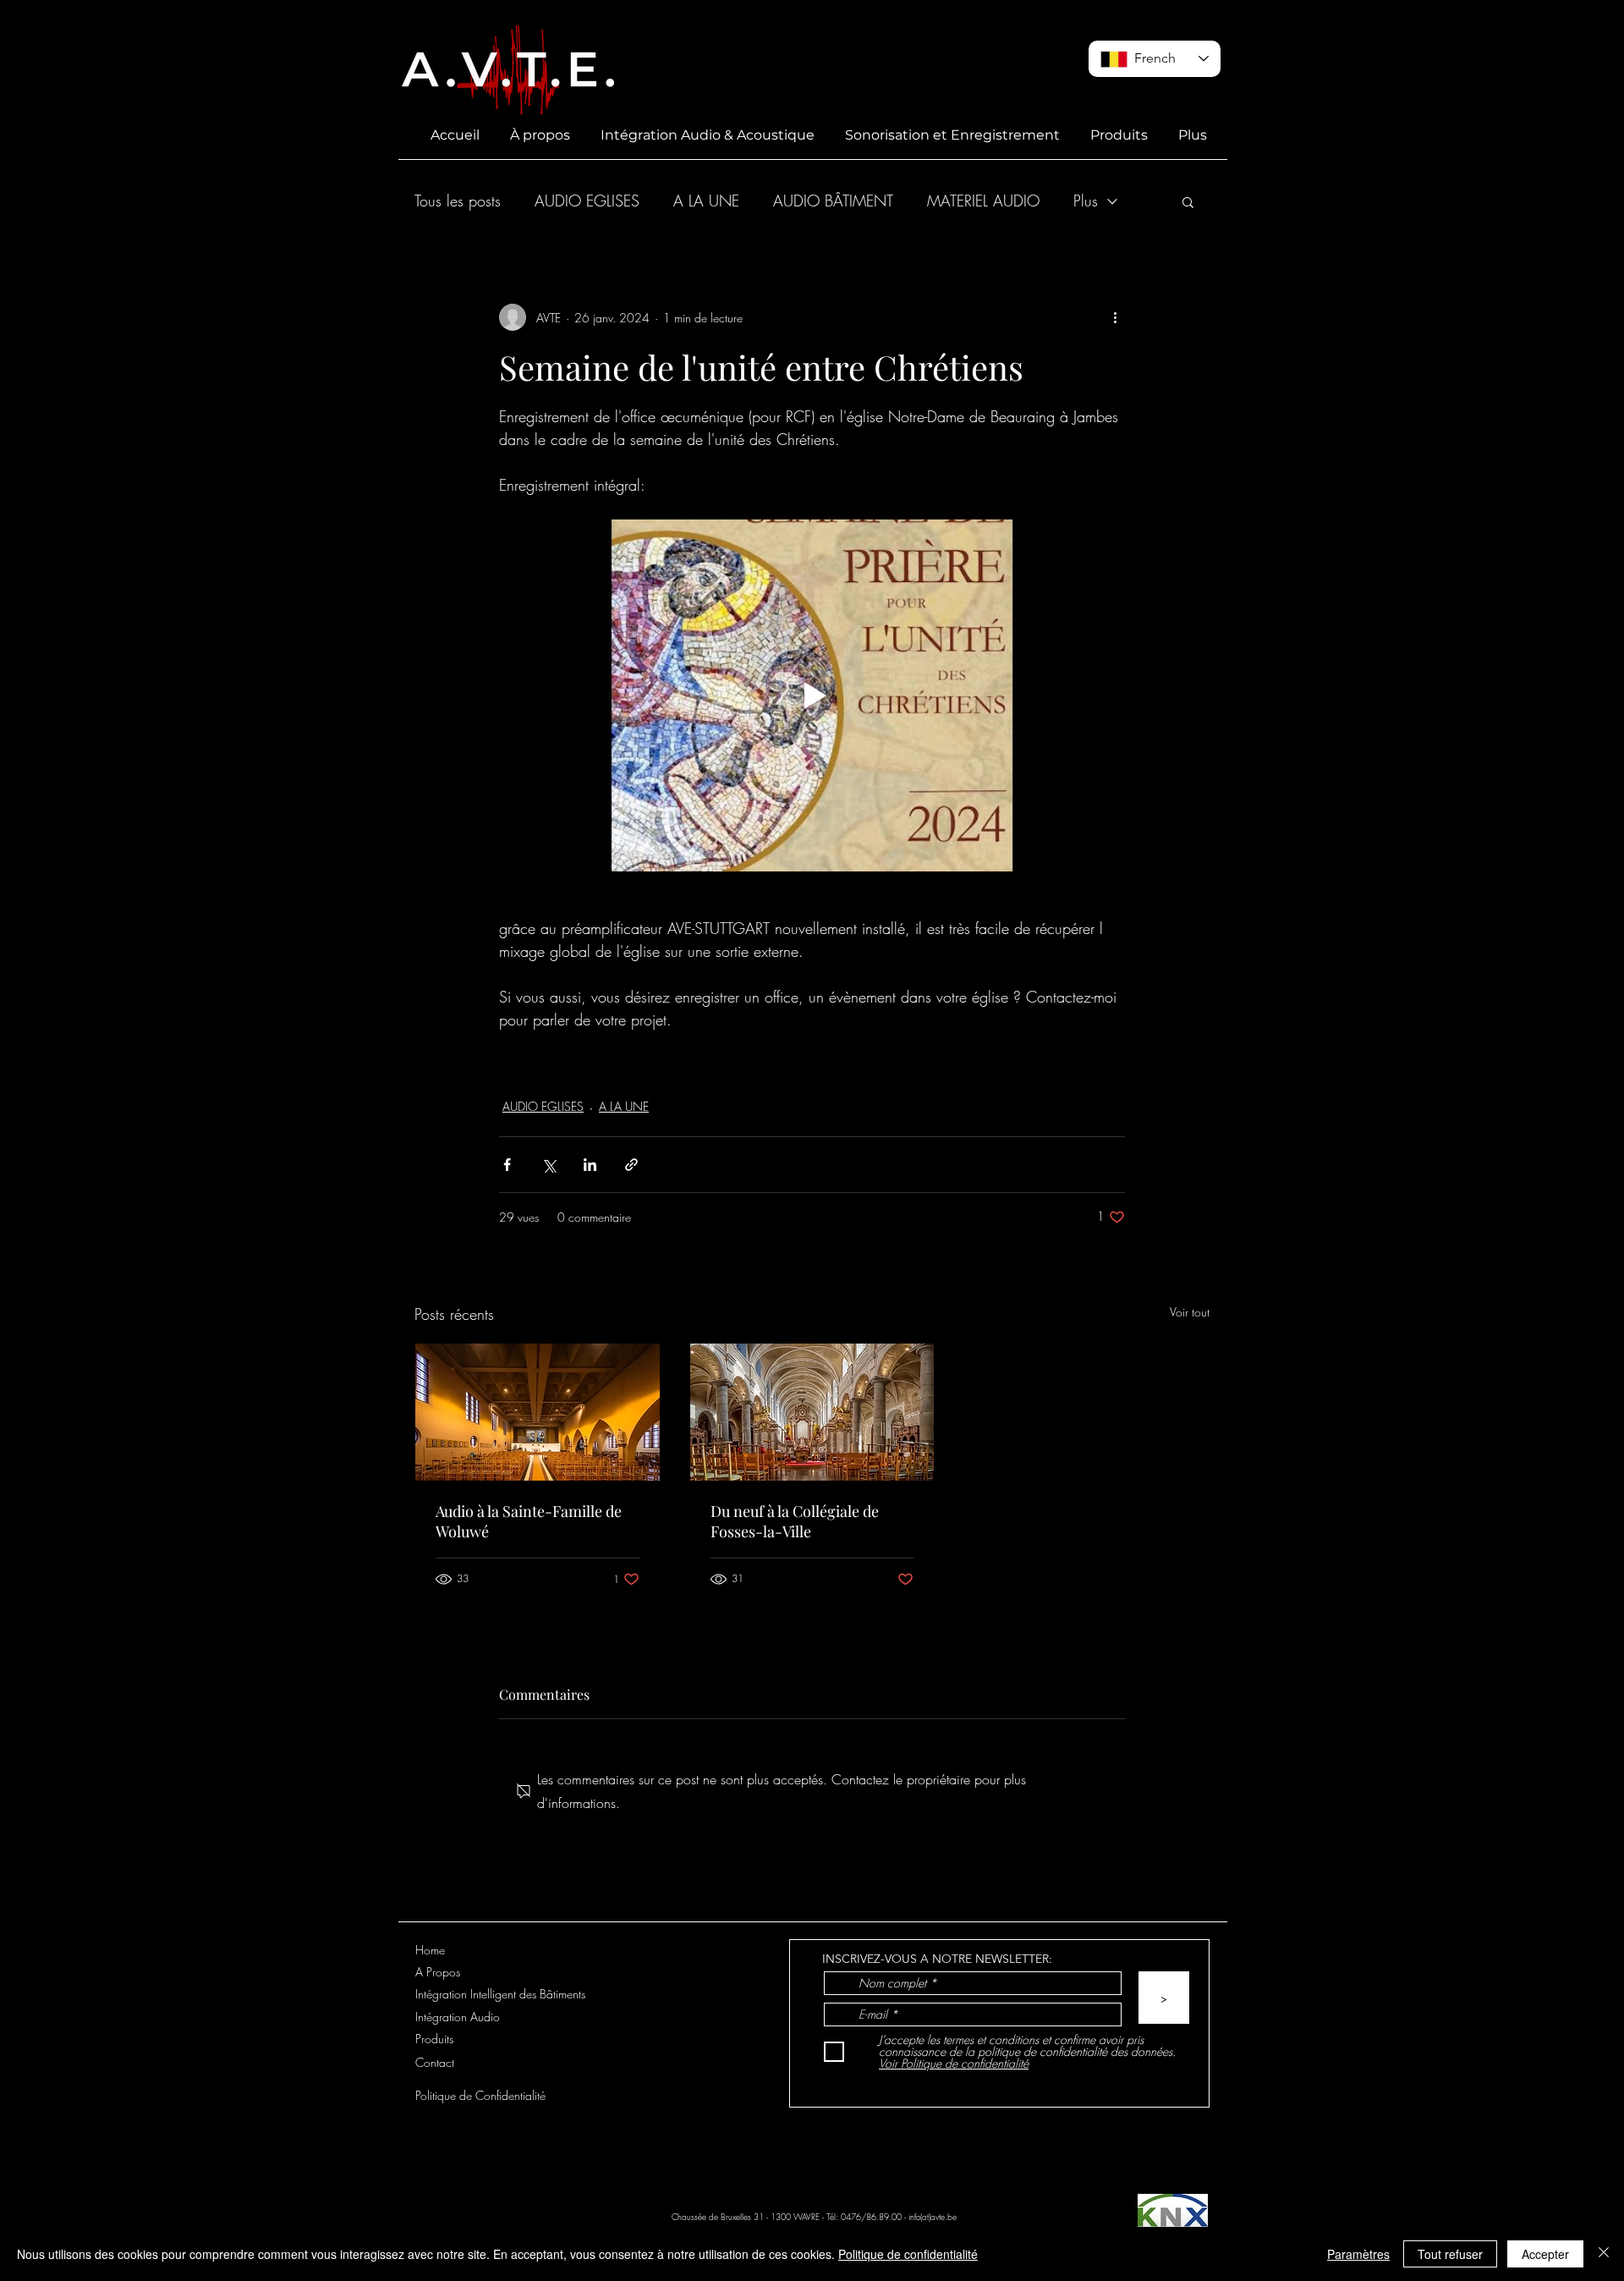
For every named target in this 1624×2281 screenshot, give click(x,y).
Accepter (1545, 2254)
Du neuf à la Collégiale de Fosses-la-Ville (795, 1521)
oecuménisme (818, 1062)
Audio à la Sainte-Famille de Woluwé (529, 1521)
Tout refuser (1450, 2254)
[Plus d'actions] (1115, 317)
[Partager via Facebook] (507, 1165)
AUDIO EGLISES (587, 201)
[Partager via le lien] (631, 1165)
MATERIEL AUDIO (983, 201)
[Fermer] (1604, 2254)
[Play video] (812, 695)
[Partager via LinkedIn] (590, 1165)
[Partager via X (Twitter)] (549, 1165)
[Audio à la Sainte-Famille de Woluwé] (538, 1412)
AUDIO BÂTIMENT (833, 201)
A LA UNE (706, 201)
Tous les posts (458, 201)
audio (525, 1062)
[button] (1188, 201)
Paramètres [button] (1358, 2254)
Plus (1086, 201)
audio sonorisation (617, 1062)
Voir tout (1190, 1312)
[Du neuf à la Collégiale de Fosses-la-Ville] (812, 1412)
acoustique (723, 1062)
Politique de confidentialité (908, 2254)
